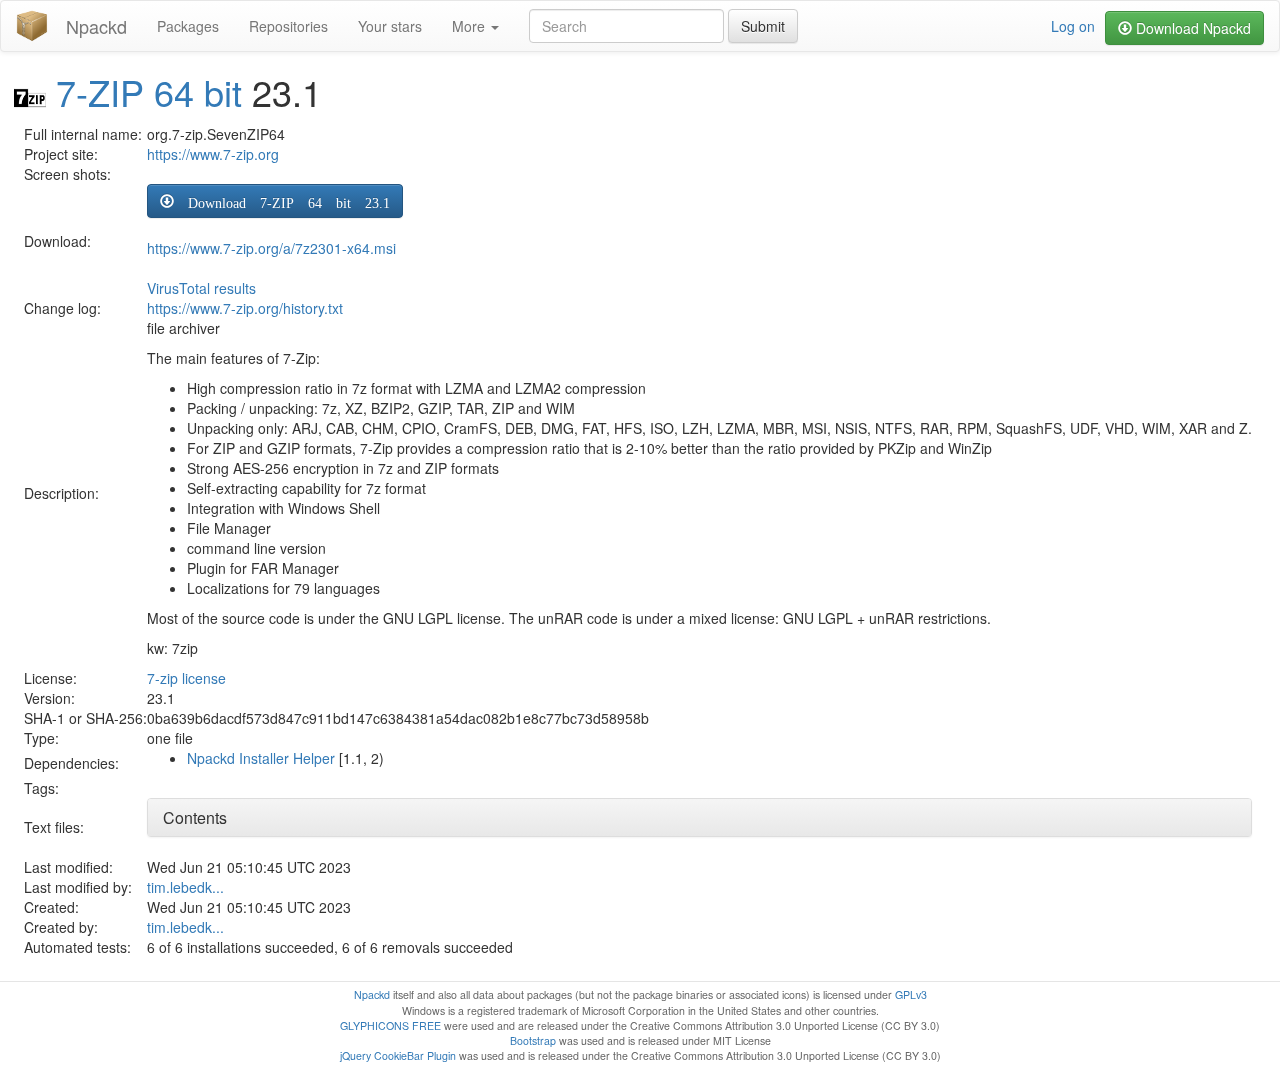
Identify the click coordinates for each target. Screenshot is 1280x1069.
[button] (275, 201)
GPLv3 (911, 994)
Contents (195, 817)
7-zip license (186, 678)
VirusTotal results (201, 288)
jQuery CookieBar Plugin (398, 1055)
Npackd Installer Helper (261, 758)
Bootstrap (533, 1040)
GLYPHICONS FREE (390, 1025)
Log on (1073, 26)
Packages (188, 26)
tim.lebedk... (185, 887)
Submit (763, 26)
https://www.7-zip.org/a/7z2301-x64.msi (271, 248)
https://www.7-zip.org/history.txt (245, 308)
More (470, 26)
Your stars (390, 26)
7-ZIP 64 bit (149, 91)
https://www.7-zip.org (213, 154)
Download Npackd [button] (1191, 28)
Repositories (288, 26)
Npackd (96, 26)
